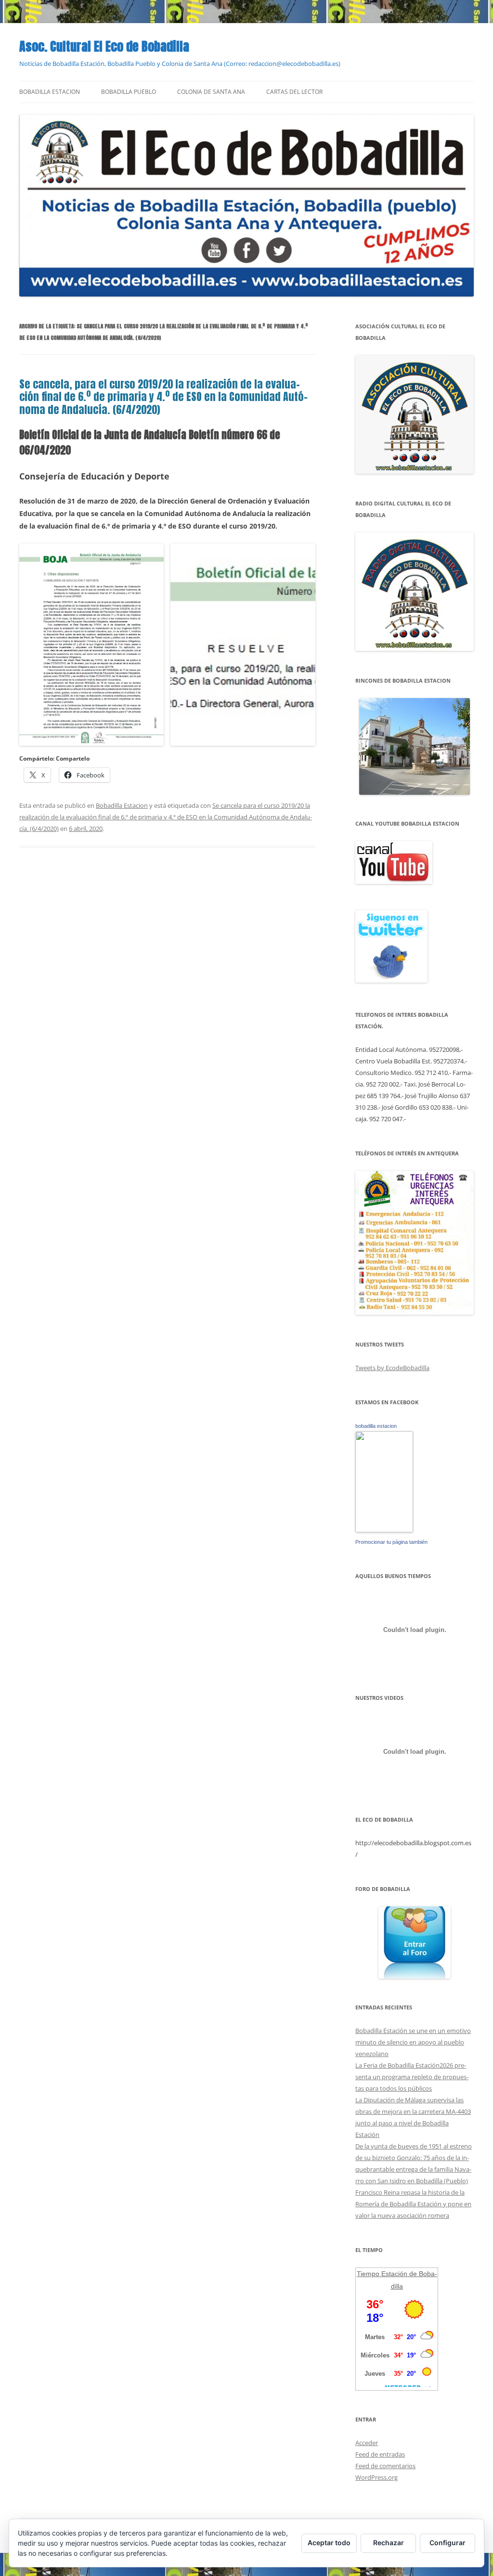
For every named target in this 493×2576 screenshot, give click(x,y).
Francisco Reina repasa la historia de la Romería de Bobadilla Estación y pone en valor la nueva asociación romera (413, 2204)
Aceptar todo (329, 2543)
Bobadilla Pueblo (129, 92)
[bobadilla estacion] (384, 1530)
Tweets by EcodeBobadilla (392, 1368)
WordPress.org (376, 2477)
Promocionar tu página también (391, 1542)
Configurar (448, 2543)
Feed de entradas (380, 2454)
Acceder (367, 2443)
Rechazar (389, 2543)
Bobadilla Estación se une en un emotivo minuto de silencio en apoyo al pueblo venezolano (413, 2042)
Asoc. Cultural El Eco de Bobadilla (104, 46)
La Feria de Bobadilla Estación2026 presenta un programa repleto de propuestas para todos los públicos (412, 2077)
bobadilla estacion (376, 1426)
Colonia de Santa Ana (211, 92)
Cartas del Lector (294, 92)
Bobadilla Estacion (50, 92)
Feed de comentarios (385, 2466)
